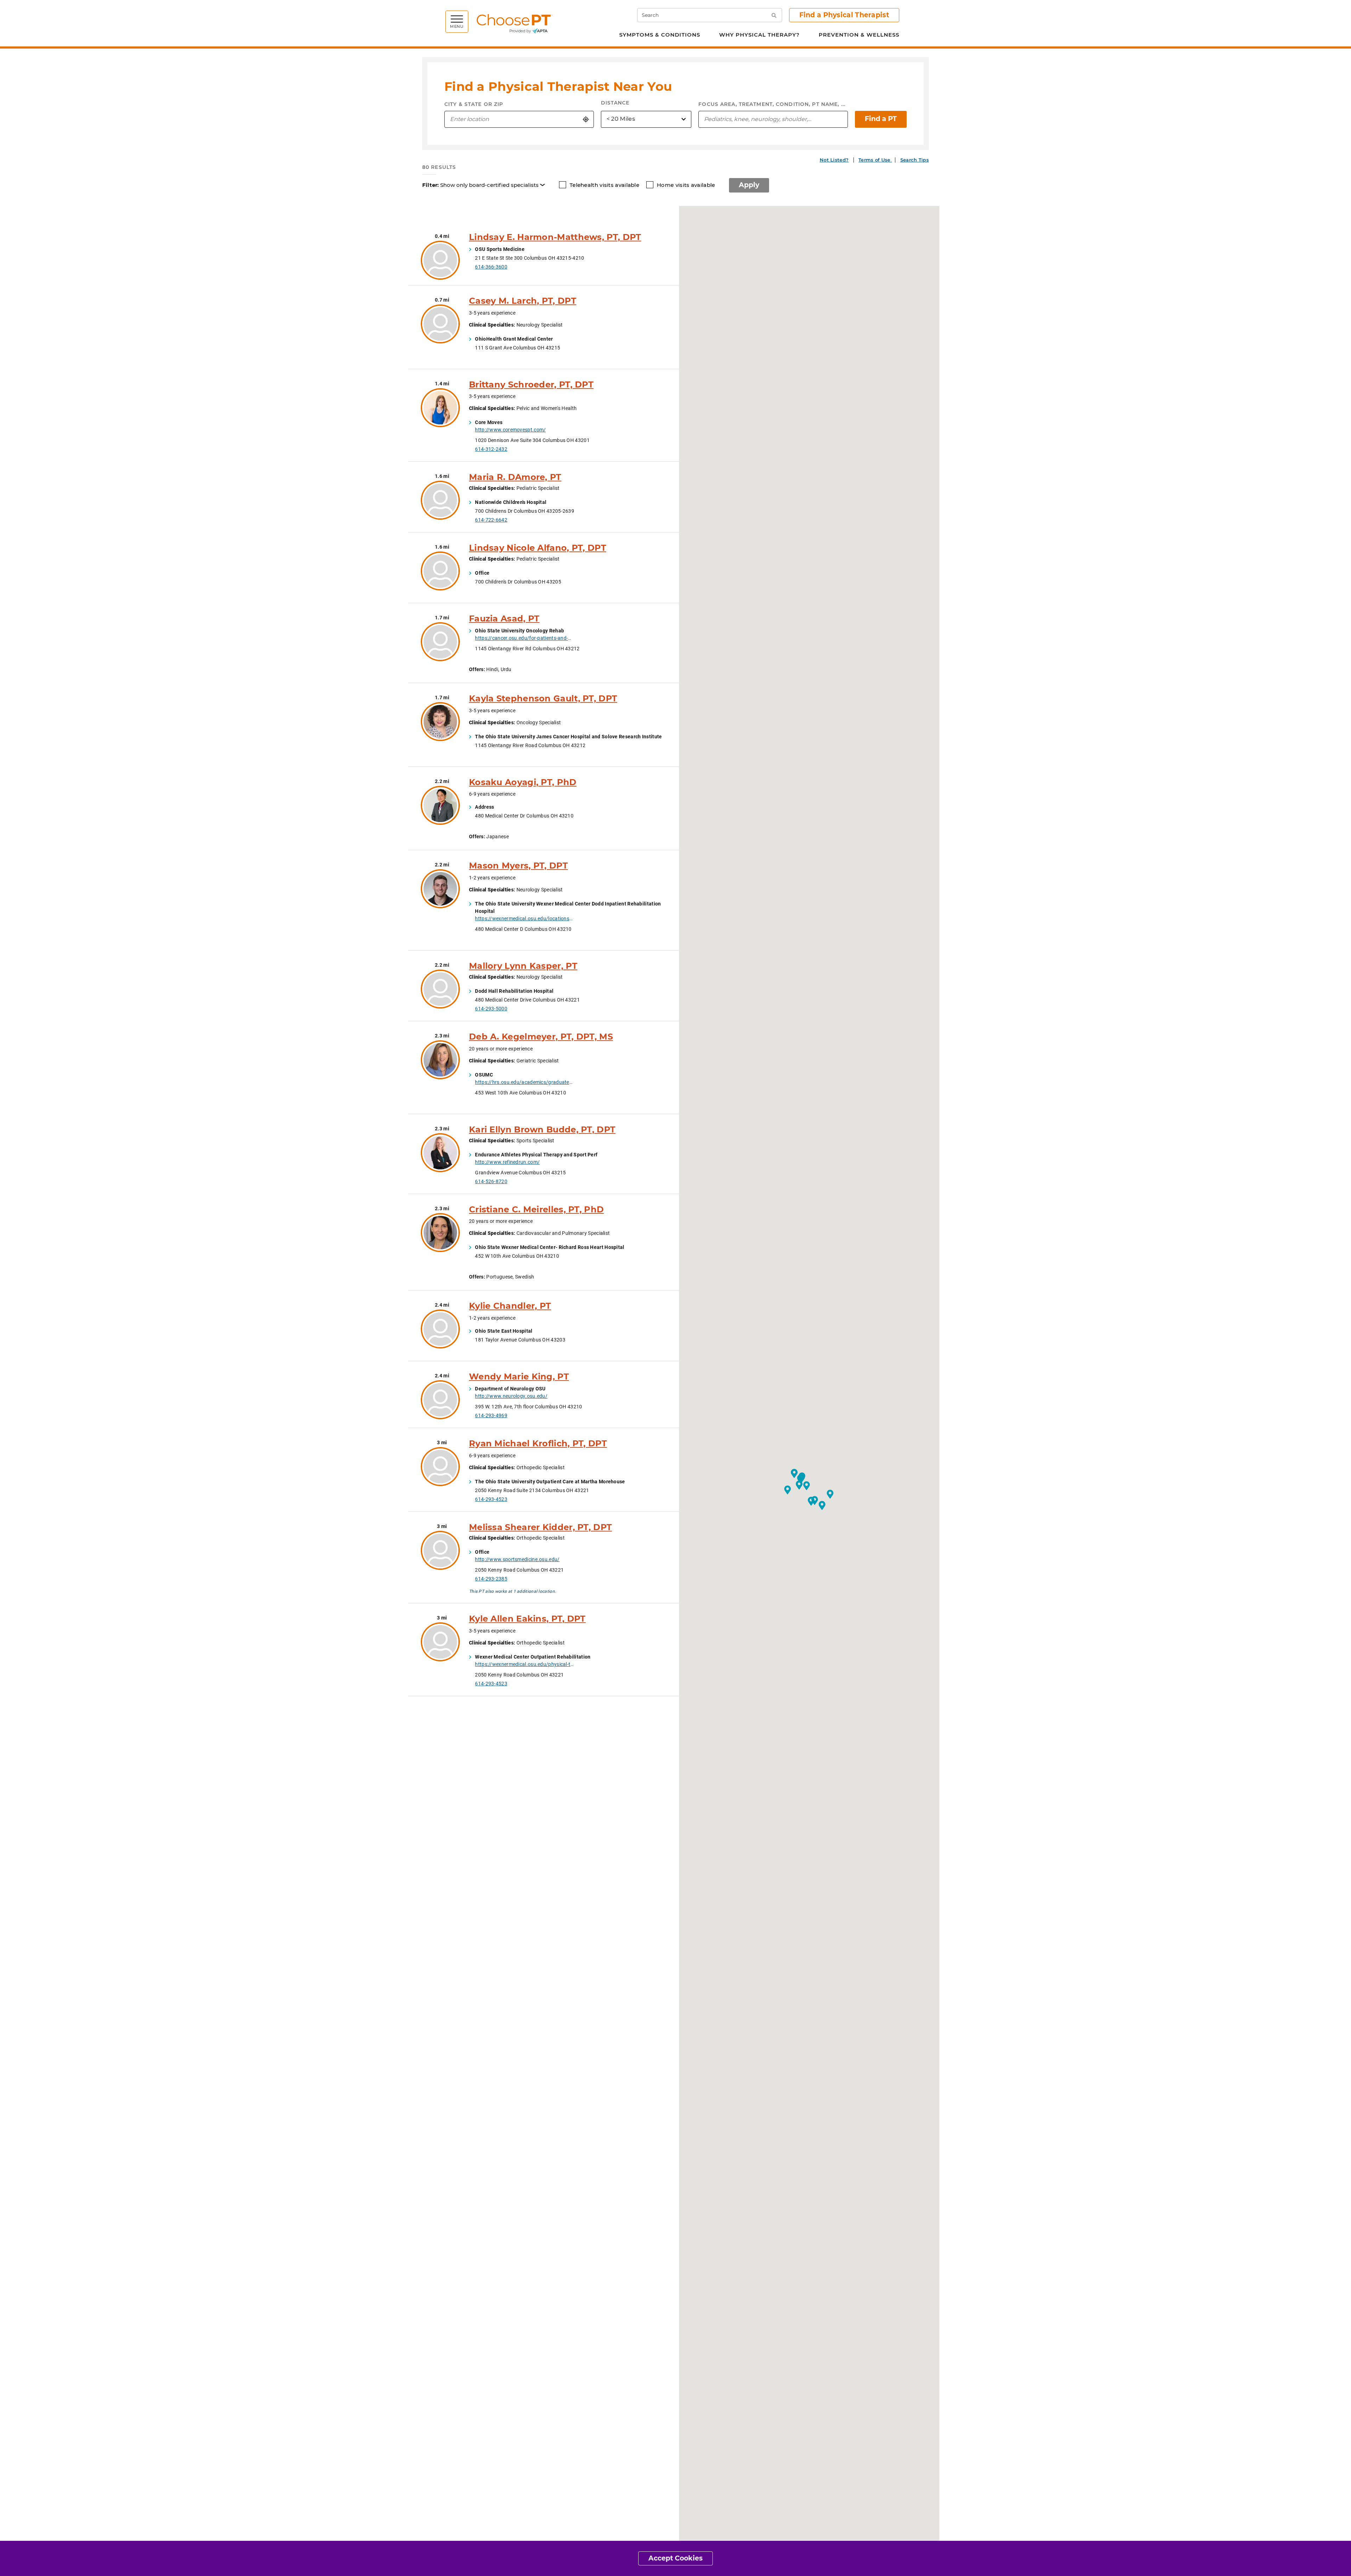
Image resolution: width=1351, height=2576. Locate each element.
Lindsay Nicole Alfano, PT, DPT (538, 548)
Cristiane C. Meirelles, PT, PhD (536, 1209)
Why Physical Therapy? (759, 35)
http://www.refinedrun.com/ (507, 1162)
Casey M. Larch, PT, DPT (523, 301)
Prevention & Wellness (859, 35)
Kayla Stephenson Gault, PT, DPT (543, 698)
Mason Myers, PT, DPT (518, 866)
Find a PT (881, 119)
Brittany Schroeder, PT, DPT (531, 384)
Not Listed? (834, 160)
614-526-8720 (491, 1181)
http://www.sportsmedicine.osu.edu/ (517, 1559)
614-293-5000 (491, 1008)
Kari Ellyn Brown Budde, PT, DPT (542, 1129)
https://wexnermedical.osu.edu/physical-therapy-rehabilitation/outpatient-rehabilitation (524, 1664)
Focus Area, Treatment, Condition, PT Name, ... (772, 104)
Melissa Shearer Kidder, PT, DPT (540, 1527)
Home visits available (686, 185)
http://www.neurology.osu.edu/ (511, 1396)
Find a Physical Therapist (844, 15)
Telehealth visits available (604, 185)
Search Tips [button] (915, 160)
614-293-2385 (491, 1579)
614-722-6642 (491, 520)
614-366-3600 (491, 267)
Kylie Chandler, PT (510, 1306)
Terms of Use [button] (875, 160)
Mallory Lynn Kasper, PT (523, 966)
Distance (615, 103)
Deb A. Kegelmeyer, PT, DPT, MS (541, 1037)
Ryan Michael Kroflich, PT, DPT (538, 1443)
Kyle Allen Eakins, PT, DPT (527, 1619)
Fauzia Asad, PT (504, 618)
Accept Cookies (675, 2558)
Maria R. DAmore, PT (515, 477)
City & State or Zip (474, 104)
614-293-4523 (491, 1499)
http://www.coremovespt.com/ (510, 430)
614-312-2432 (491, 449)
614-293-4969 (491, 1415)
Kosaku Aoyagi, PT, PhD (523, 782)
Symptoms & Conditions (660, 35)
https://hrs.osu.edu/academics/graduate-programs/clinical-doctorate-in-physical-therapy (524, 1082)
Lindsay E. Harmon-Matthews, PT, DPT (555, 237)
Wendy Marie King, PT (519, 1377)
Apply (749, 185)
